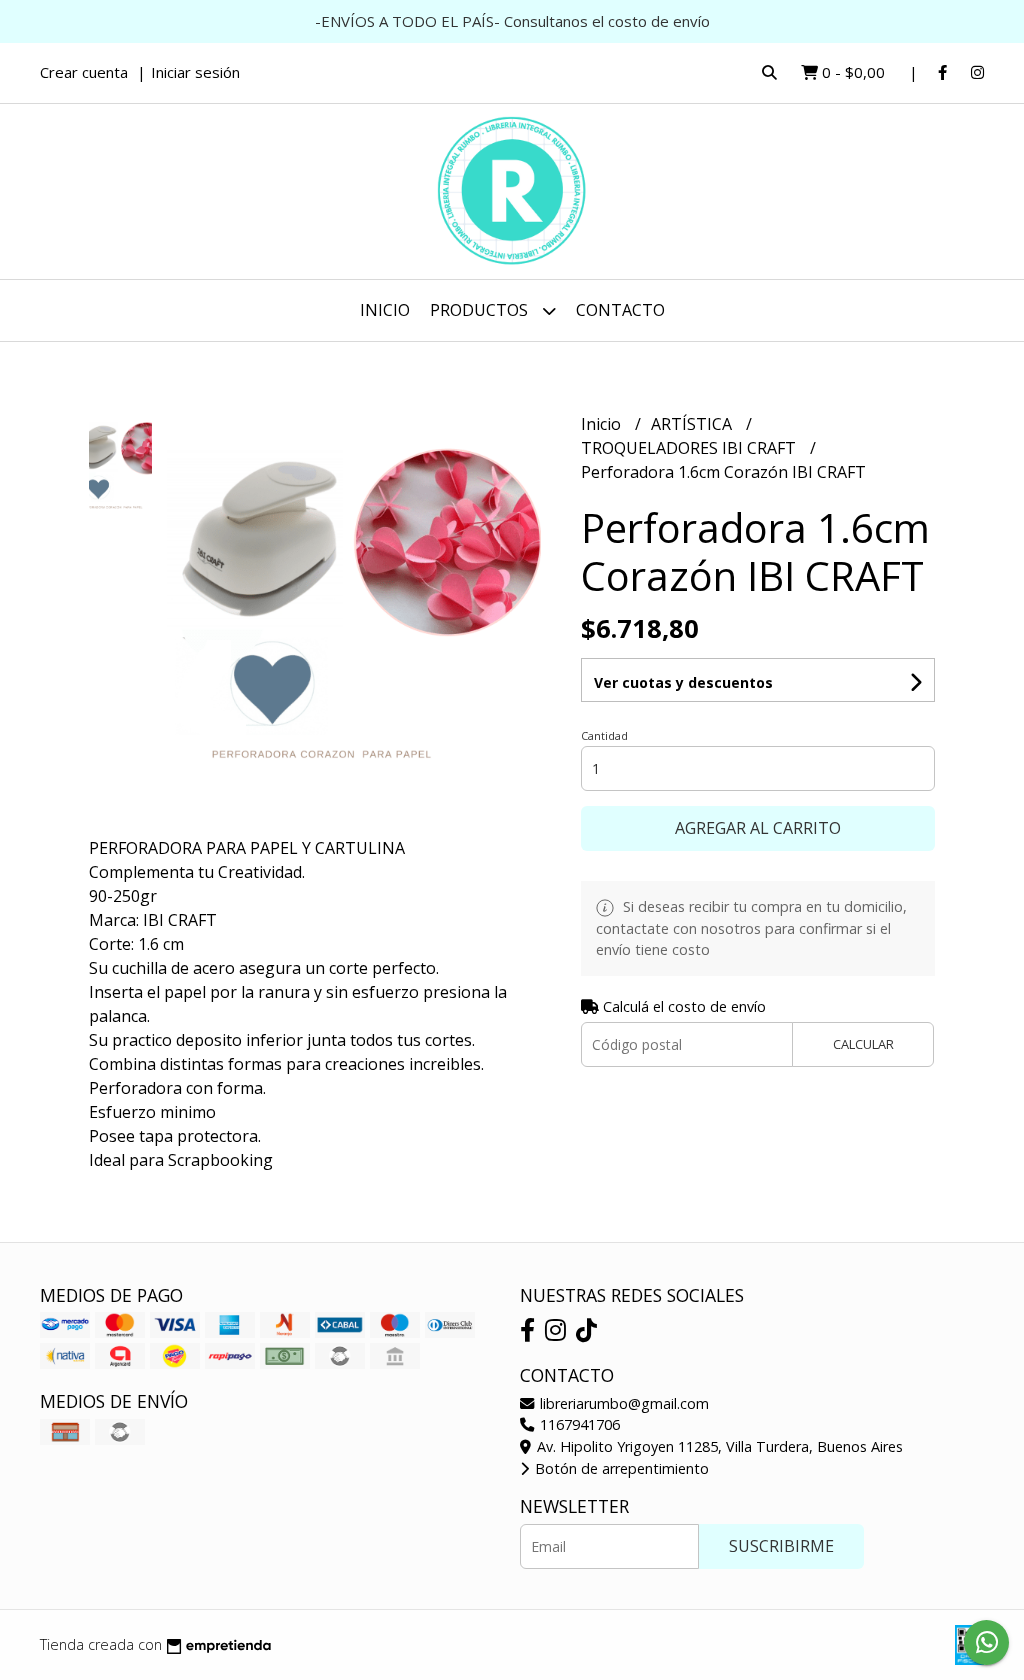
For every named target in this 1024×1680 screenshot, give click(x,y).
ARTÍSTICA (693, 424)
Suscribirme (781, 1546)
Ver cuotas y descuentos (683, 682)
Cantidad (604, 735)
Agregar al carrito (758, 828)
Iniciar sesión (195, 72)
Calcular (863, 1044)
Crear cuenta (84, 72)
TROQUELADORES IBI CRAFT (690, 448)
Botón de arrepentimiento (620, 1468)
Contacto (620, 310)
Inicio (385, 310)
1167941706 (578, 1424)
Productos (481, 310)
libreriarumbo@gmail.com (622, 1403)
